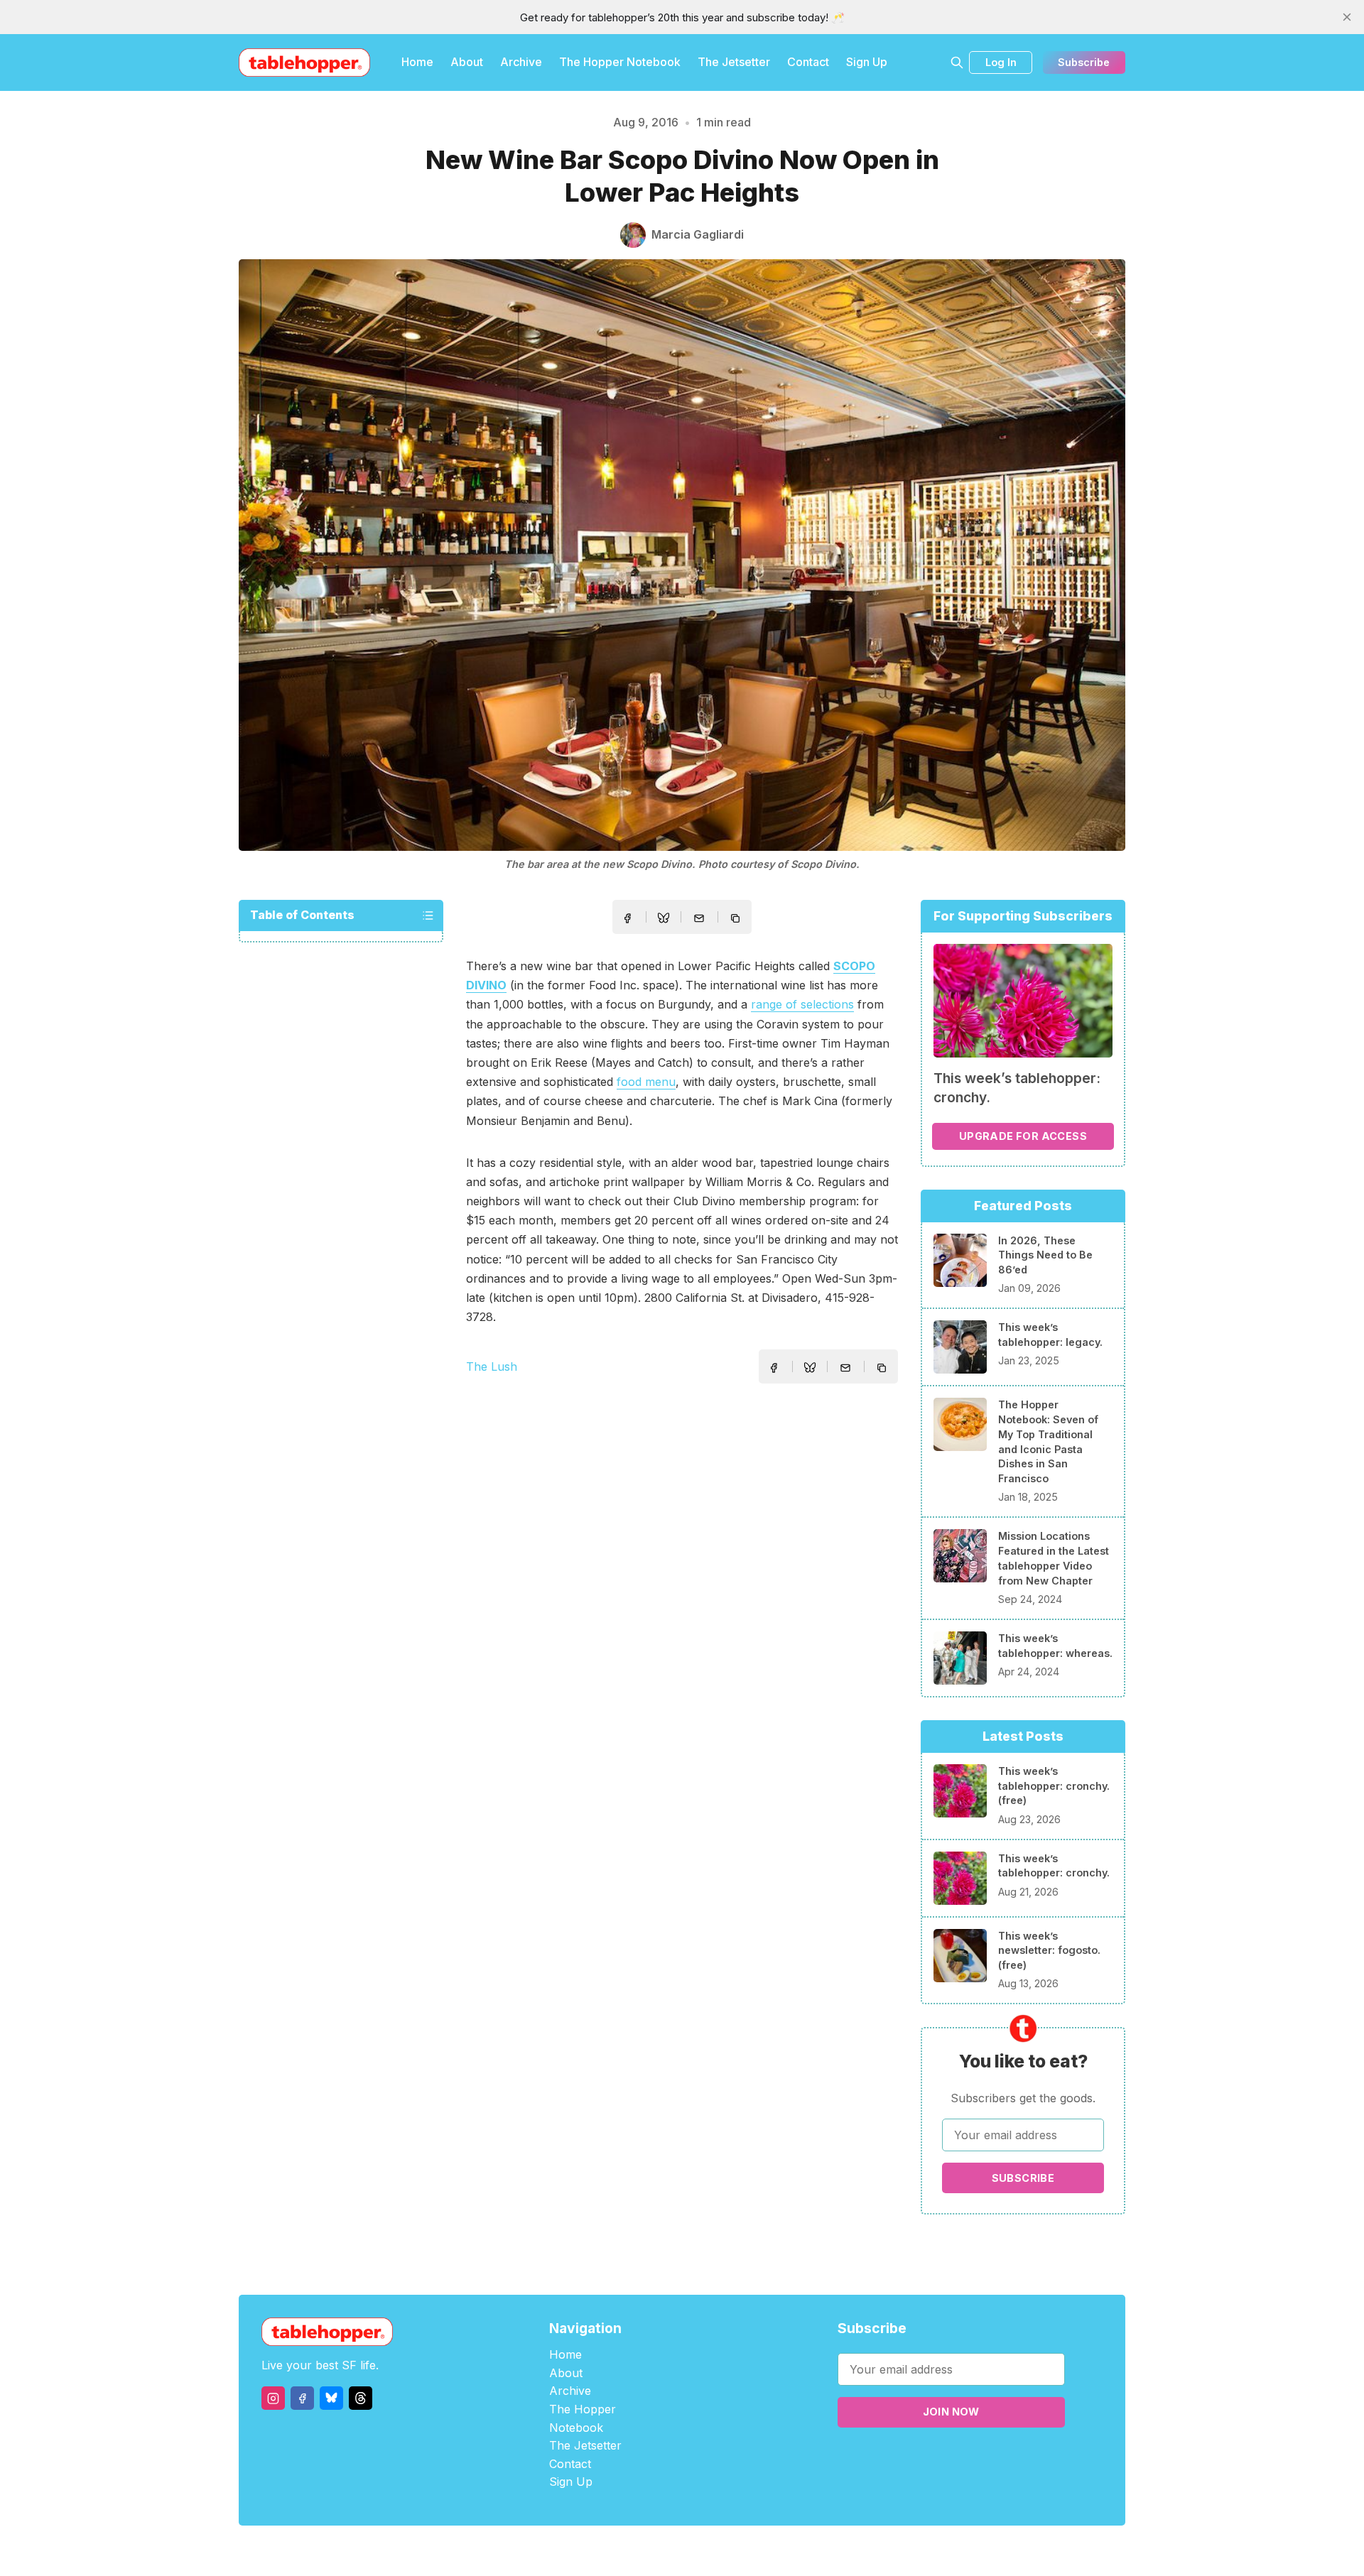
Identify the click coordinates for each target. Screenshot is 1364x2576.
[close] (1347, 17)
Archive (521, 62)
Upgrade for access (1023, 1136)
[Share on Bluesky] (664, 920)
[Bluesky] (331, 2398)
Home (417, 62)
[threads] (361, 2398)
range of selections (802, 1004)
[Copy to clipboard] (737, 920)
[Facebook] (302, 2398)
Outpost (758, 2551)
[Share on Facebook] (627, 918)
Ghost (718, 2551)
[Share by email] (699, 918)
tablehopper (597, 2551)
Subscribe (1084, 62)
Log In (1001, 62)
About (467, 62)
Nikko (817, 2551)
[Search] (957, 63)
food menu (646, 1082)
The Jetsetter (734, 62)
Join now (951, 2412)
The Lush (492, 1366)
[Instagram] (273, 2398)
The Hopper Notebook (620, 62)
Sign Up (867, 62)
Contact (808, 62)
